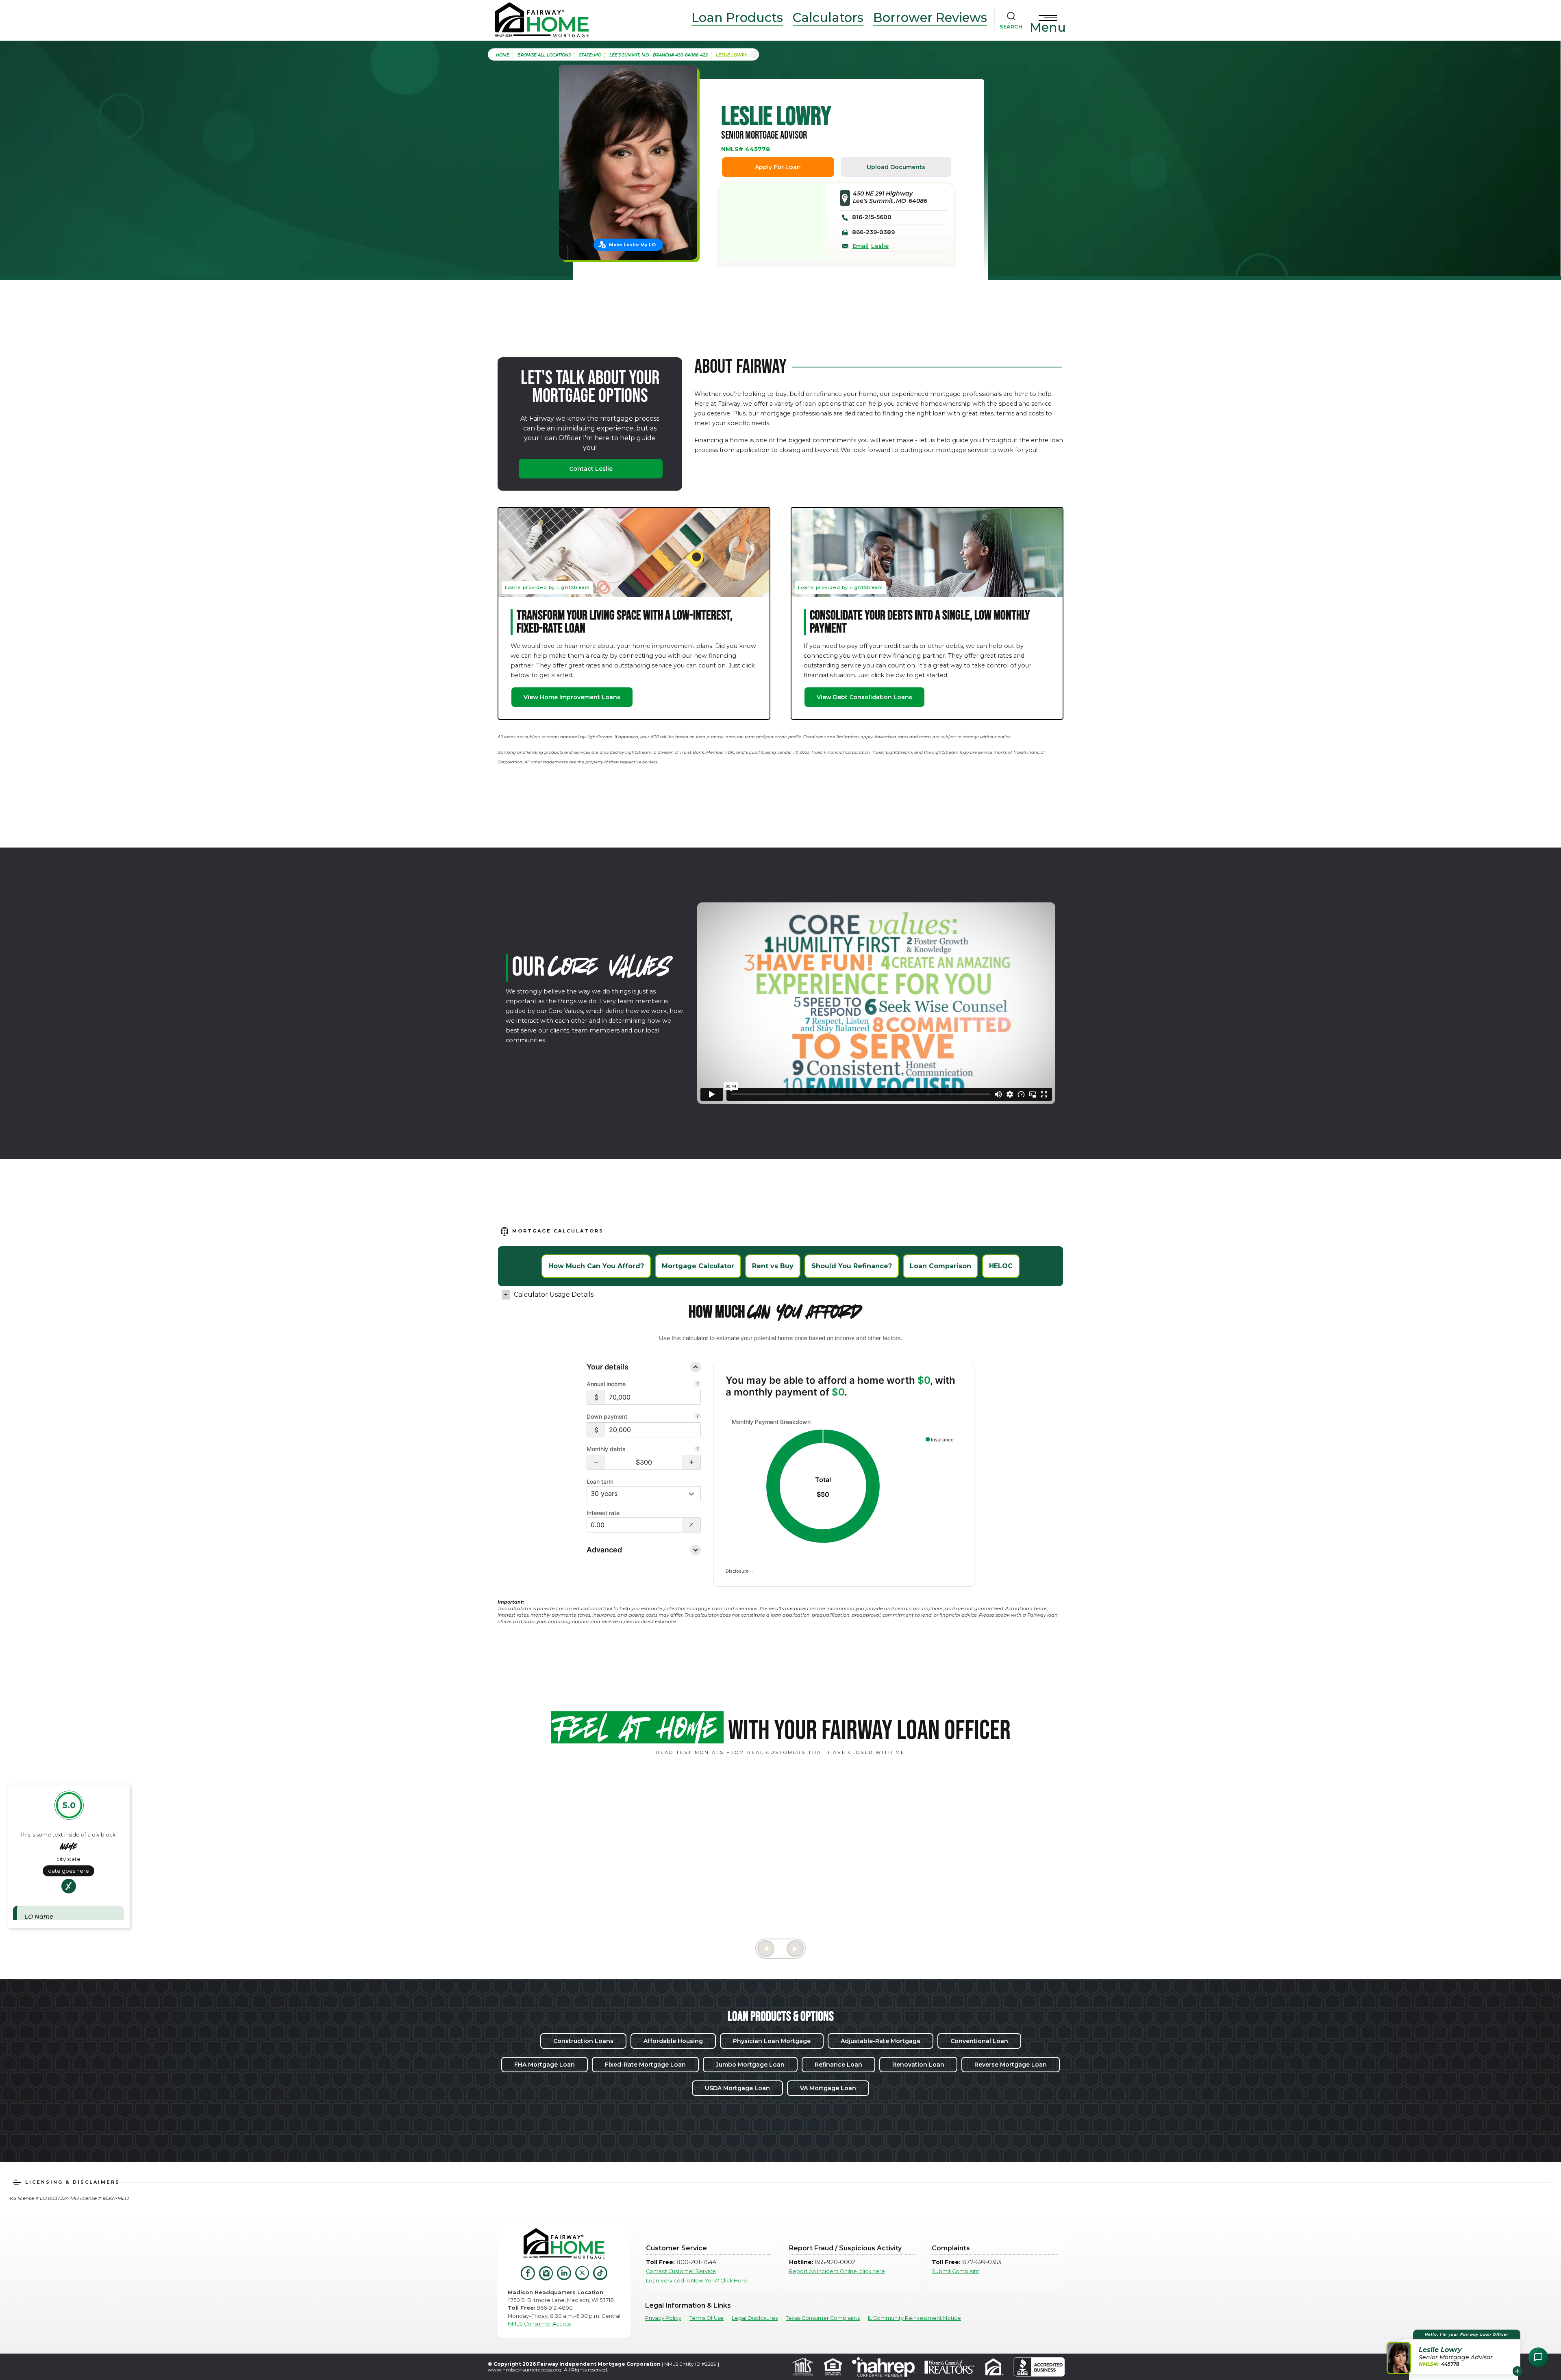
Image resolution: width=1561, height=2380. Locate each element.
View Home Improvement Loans (572, 697)
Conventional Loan (979, 2041)
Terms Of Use (707, 2318)
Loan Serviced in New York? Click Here (697, 2281)
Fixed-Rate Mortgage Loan (645, 2065)
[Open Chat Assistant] (1538, 2357)
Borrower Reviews (930, 17)
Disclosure (738, 1571)
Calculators (828, 17)
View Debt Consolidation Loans (864, 697)
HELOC (1001, 1266)
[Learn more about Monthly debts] (698, 1450)
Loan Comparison (940, 1266)
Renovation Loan (918, 2065)
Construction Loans (583, 2041)
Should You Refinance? (852, 1266)
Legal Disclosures (755, 2318)
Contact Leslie (591, 469)
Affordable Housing (673, 2041)
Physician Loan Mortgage (772, 2041)
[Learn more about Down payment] (698, 1417)
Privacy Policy (663, 2318)
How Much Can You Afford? (596, 1266)
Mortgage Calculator (698, 1266)
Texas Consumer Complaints (823, 2318)
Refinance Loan (838, 2065)
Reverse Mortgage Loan (1011, 2065)
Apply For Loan (778, 167)
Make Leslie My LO (632, 245)
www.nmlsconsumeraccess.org (525, 2370)
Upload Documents (896, 167)
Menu (1048, 27)
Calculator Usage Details (554, 1294)
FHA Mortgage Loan (545, 2065)
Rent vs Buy (773, 1266)
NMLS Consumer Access (539, 2324)
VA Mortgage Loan (828, 2088)
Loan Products (737, 17)
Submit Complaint (956, 2271)
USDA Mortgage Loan (737, 2088)
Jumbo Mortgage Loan (750, 2065)
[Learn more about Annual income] (698, 1385)
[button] (596, 1462)
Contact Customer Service (681, 2271)
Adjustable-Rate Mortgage (881, 2041)
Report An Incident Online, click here (837, 2271)
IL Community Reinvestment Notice (914, 2318)
